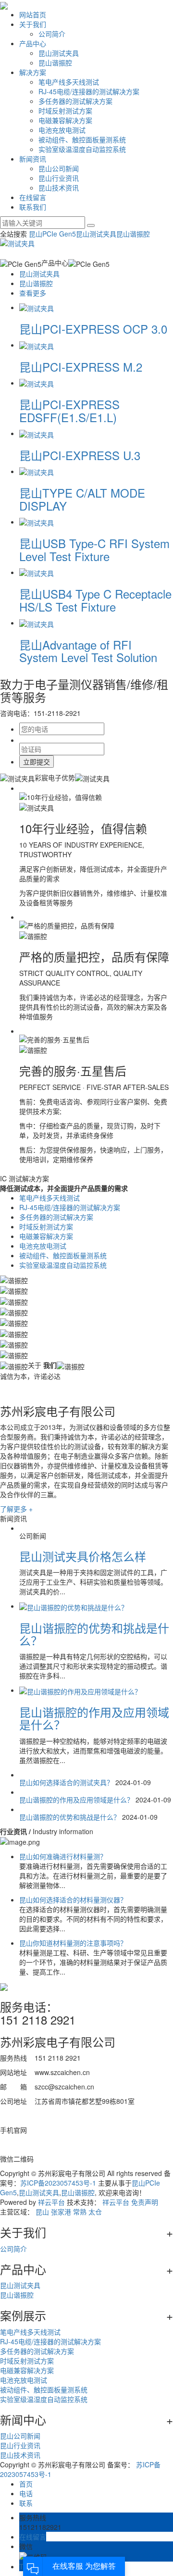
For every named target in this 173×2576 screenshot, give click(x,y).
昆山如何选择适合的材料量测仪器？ (73, 1900)
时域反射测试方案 (65, 111)
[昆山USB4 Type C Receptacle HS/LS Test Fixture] (37, 572)
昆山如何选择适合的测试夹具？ (66, 1782)
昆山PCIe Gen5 (52, 234)
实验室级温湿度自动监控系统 (82, 149)
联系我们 (33, 207)
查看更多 (33, 293)
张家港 (61, 2212)
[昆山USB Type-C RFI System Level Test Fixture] (37, 522)
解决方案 (33, 72)
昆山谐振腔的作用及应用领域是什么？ (94, 1718)
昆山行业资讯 (59, 178)
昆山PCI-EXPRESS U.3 (80, 455)
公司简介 (52, 34)
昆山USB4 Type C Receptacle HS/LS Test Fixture (95, 600)
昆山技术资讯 (59, 188)
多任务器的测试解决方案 (75, 101)
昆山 (42, 2212)
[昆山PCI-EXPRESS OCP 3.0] (37, 307)
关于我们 (33, 24)
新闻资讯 (33, 159)
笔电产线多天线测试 (69, 82)
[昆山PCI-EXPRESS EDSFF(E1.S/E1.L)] (37, 383)
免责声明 (145, 2202)
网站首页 (33, 14)
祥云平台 (51, 2202)
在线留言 (33, 197)
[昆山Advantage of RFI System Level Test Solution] (37, 623)
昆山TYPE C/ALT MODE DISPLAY (82, 499)
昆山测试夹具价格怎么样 (83, 1556)
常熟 (80, 2212)
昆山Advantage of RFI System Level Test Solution (88, 651)
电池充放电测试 (62, 130)
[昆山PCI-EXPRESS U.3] (37, 433)
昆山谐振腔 (55, 63)
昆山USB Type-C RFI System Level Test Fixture (94, 549)
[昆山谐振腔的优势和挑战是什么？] (74, 1606)
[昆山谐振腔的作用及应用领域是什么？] (80, 1690)
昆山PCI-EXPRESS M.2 (81, 367)
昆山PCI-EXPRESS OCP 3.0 (93, 329)
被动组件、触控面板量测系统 (82, 139)
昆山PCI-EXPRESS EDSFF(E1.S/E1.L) (69, 410)
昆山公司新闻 (59, 168)
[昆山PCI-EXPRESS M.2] (37, 345)
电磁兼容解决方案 (65, 120)
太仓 (95, 2212)
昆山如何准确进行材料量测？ (63, 1856)
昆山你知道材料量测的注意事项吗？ (73, 1943)
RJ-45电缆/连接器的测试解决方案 (89, 91)
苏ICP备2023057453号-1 (58, 2183)
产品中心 (33, 43)
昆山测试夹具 (59, 53)
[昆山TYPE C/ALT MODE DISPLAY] (37, 471)
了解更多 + (16, 1509)
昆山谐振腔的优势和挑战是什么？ (94, 1634)
